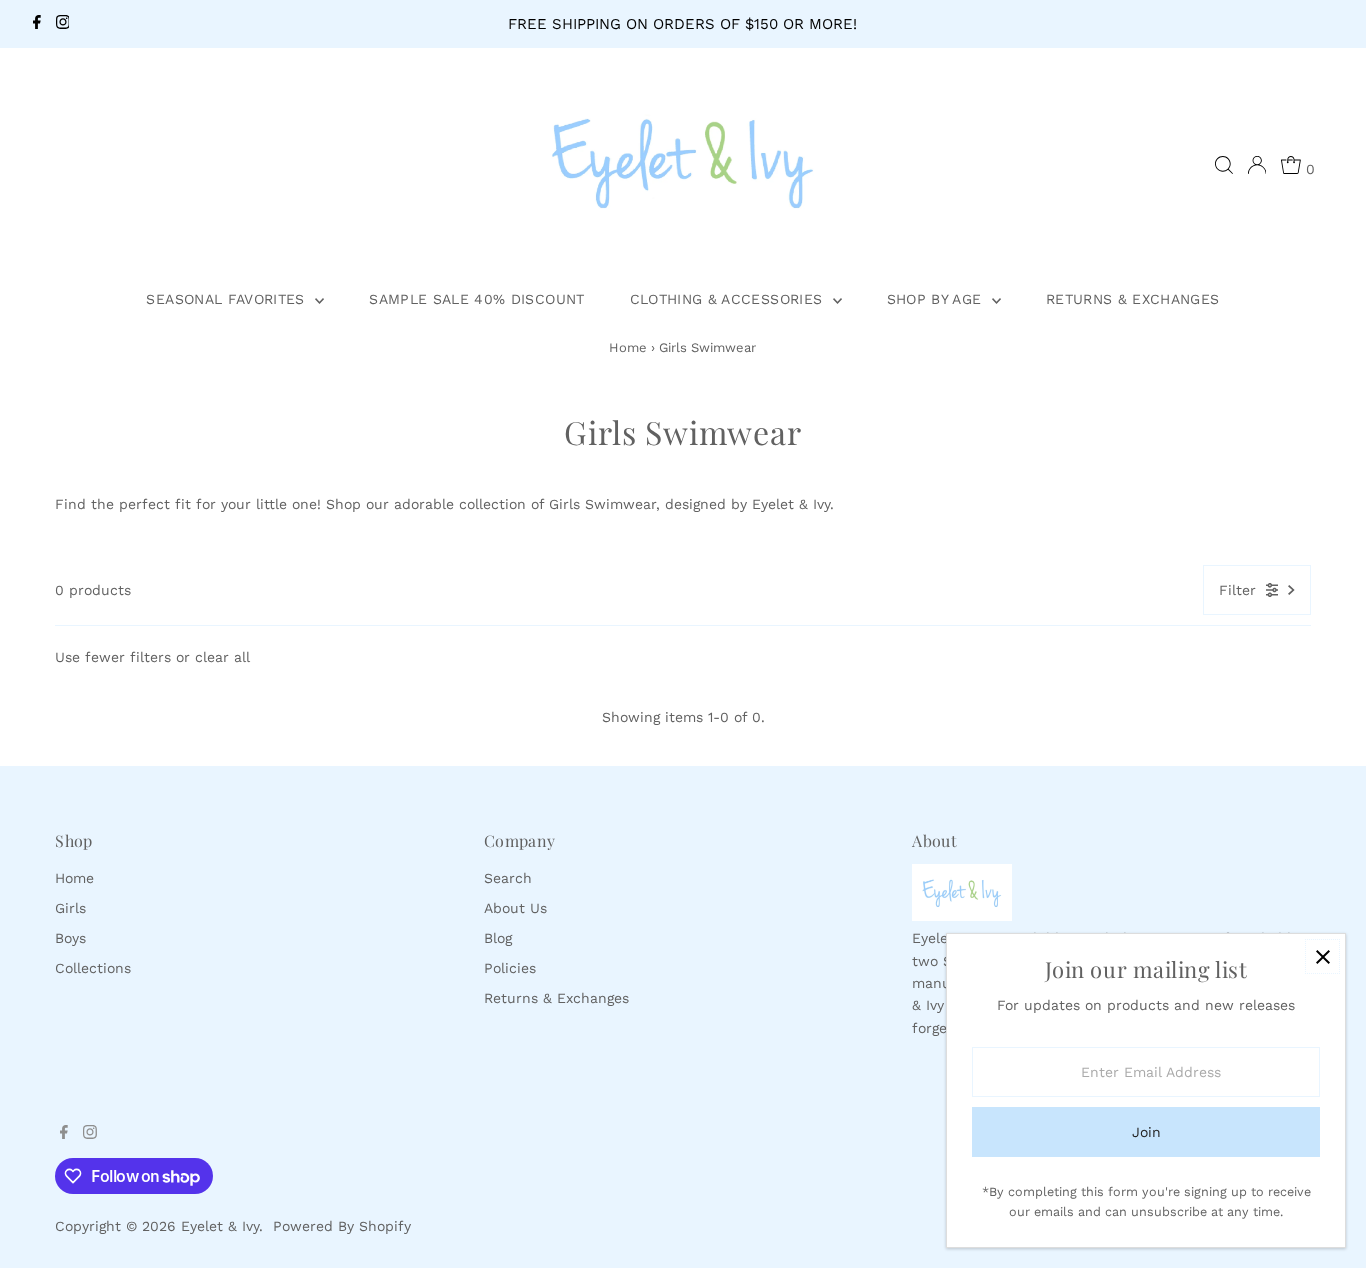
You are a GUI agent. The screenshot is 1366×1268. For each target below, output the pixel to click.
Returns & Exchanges (1133, 299)
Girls (70, 908)
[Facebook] (37, 24)
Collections (93, 968)
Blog (498, 938)
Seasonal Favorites (228, 299)
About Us (515, 908)
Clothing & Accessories (729, 299)
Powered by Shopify (342, 1226)
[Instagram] (63, 24)
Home (628, 347)
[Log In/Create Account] (1257, 165)
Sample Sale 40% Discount (476, 299)
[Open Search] (1224, 165)
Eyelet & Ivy (220, 1226)
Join (1146, 1132)
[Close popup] (1322, 956)
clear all (222, 657)
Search (508, 878)
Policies (510, 968)
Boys (70, 938)
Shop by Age (937, 299)
